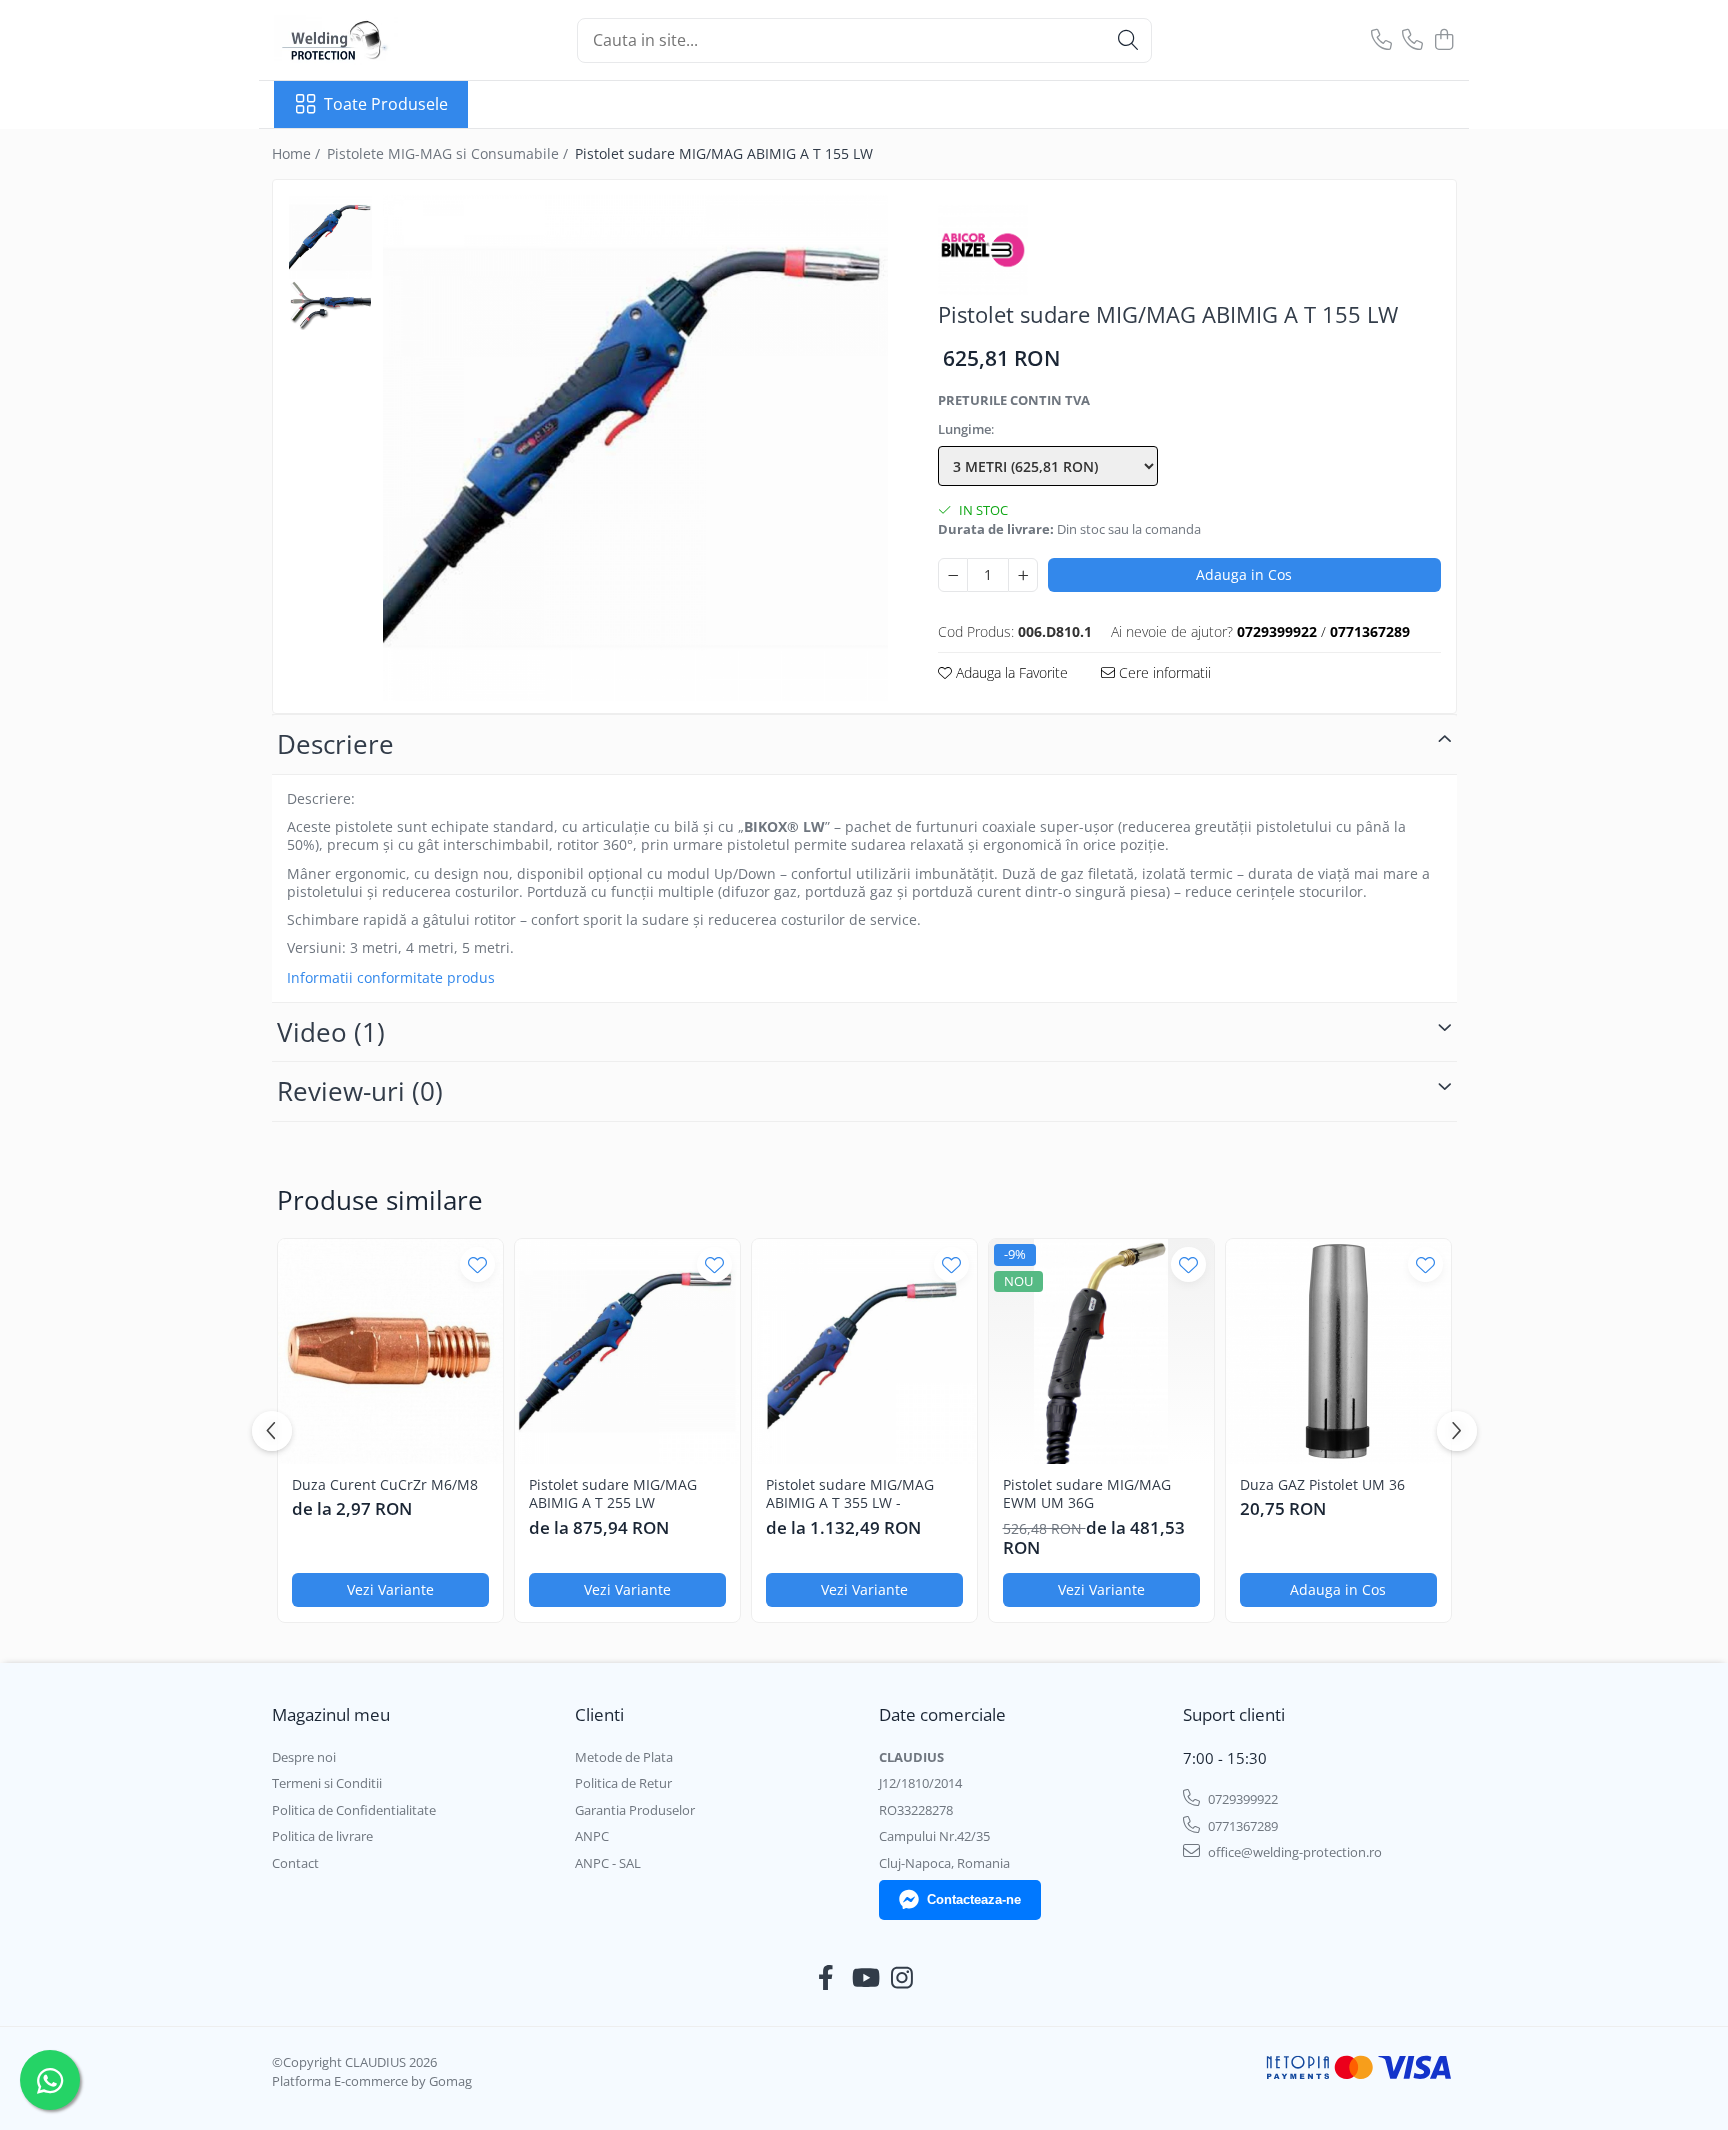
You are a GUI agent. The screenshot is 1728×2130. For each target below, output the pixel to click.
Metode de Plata (624, 1757)
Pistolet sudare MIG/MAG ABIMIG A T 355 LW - (850, 1494)
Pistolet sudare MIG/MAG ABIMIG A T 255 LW (613, 1494)
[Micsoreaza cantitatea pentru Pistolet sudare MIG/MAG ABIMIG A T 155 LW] (953, 575)
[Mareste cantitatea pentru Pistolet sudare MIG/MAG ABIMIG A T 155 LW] (1023, 575)
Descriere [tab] (335, 744)
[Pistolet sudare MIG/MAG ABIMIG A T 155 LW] (636, 448)
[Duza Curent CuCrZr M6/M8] (390, 1351)
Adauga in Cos (1244, 574)
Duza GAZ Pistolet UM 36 (1322, 1485)
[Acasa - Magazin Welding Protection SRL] (374, 40)
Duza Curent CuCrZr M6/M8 (385, 1485)
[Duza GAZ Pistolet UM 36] (1338, 1351)
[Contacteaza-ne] (1381, 40)
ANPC (592, 1836)
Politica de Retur (623, 1783)
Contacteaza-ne (974, 1899)
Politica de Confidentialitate (354, 1810)
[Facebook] (826, 1978)
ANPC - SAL (608, 1863)
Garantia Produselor (635, 1810)
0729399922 (1241, 1799)
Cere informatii (1163, 672)
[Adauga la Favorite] (477, 1264)
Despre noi (304, 1757)
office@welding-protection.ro (1293, 1852)
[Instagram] (902, 1978)
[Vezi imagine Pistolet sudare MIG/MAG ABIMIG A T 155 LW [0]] (330, 237)
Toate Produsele (386, 104)
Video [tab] (331, 1032)
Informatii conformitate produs (391, 978)
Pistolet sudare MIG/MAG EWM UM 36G (1087, 1494)
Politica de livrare (322, 1836)
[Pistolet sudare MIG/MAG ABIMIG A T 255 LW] (627, 1351)
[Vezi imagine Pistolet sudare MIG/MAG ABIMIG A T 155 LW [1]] (330, 306)
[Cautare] (1128, 40)
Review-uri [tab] (360, 1091)
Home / (298, 153)
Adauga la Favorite (1010, 672)
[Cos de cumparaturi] (1443, 40)
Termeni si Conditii (327, 1783)
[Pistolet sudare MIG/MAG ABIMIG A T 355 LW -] (864, 1351)
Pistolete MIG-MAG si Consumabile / (449, 153)
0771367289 (1241, 1826)
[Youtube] (864, 1978)
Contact (295, 1863)
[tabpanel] (636, 448)
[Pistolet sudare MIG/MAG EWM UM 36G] (1101, 1351)
